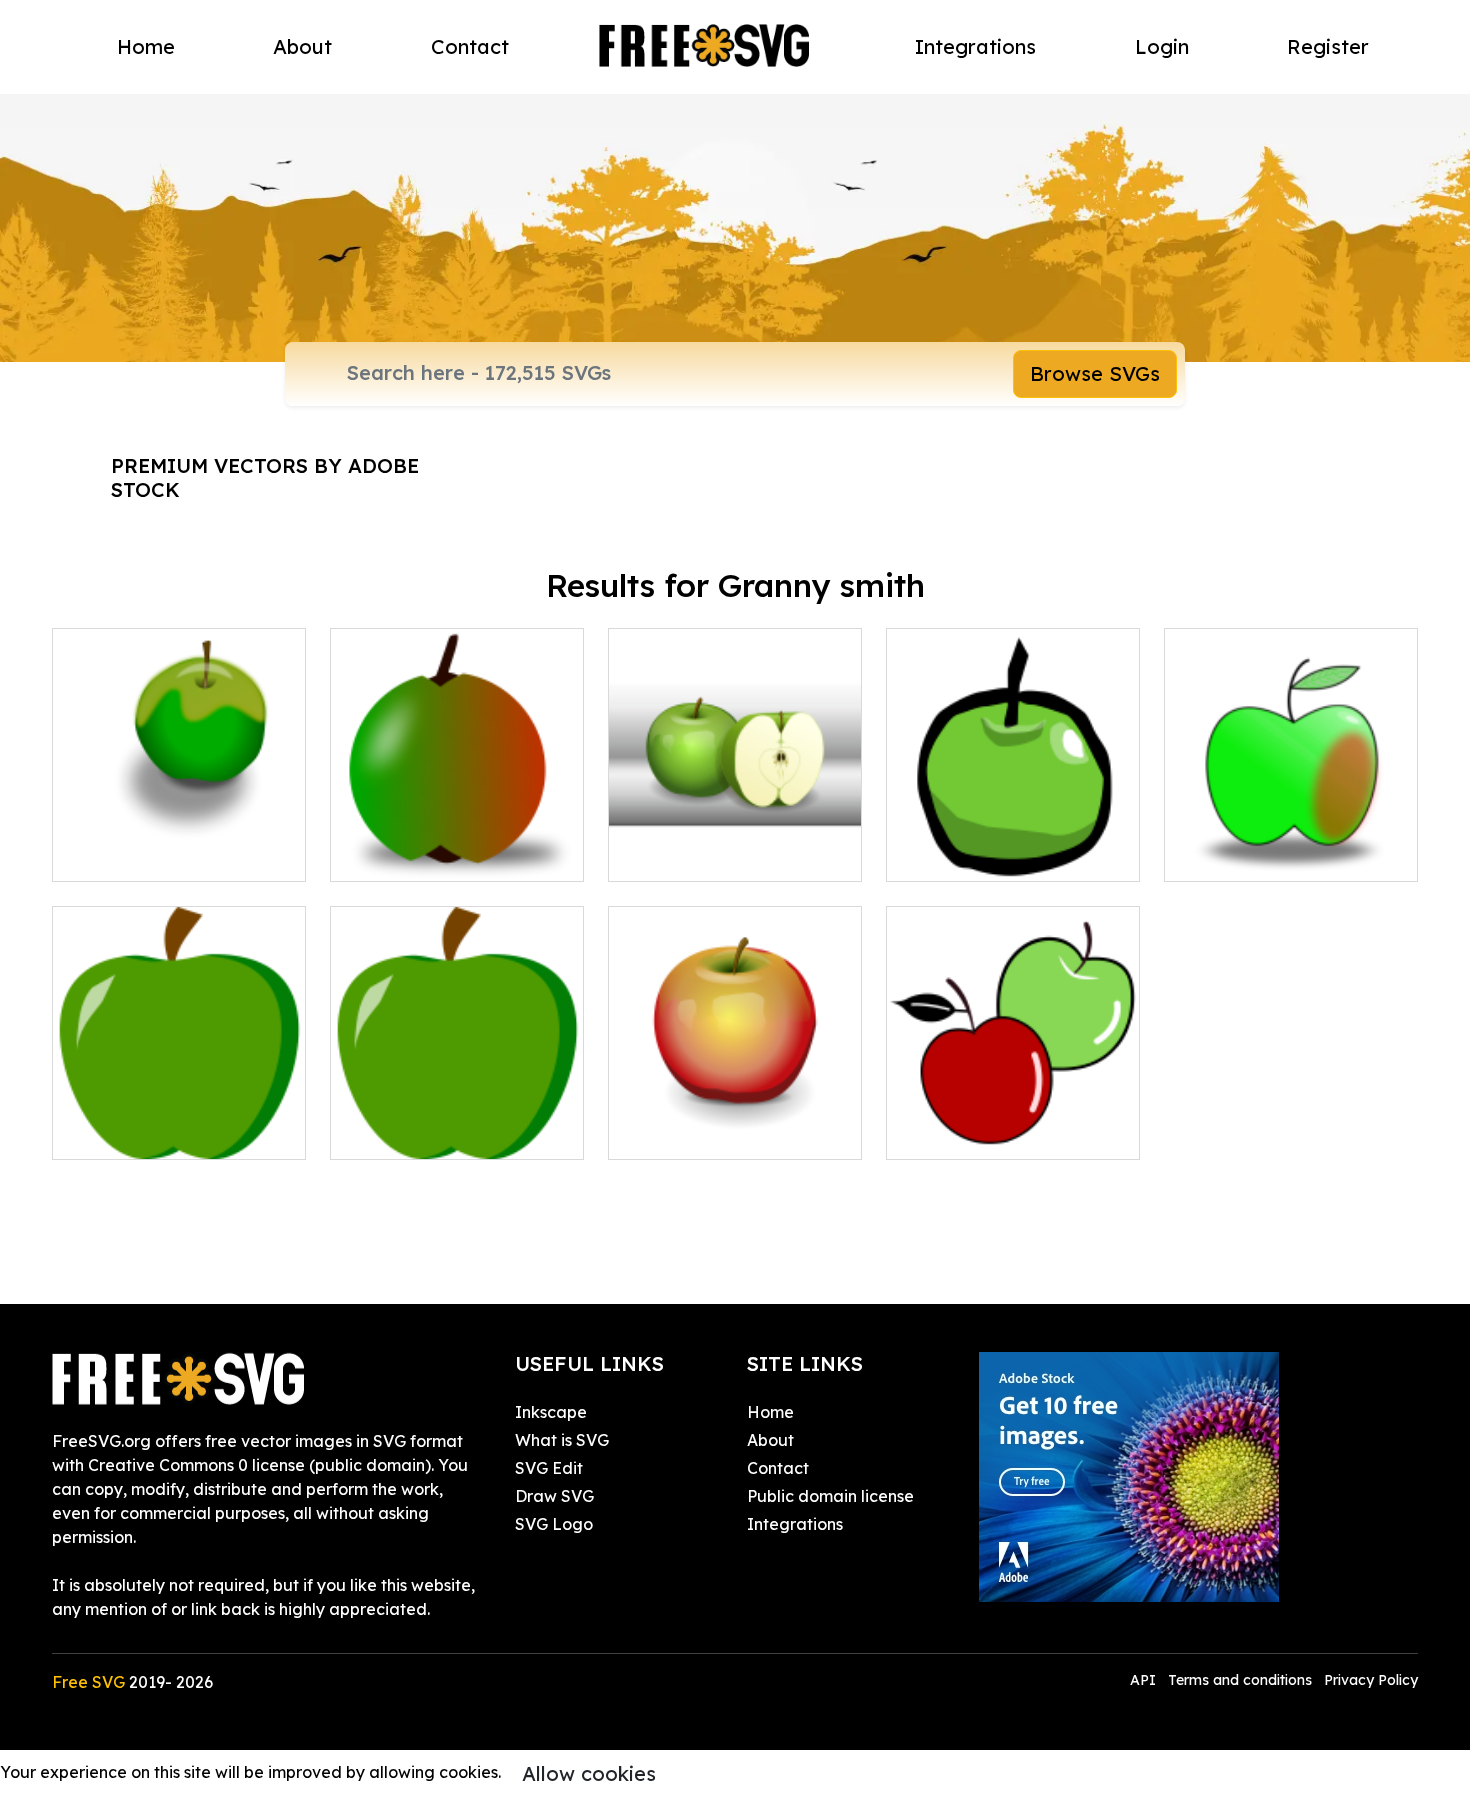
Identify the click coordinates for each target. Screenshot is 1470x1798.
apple (96, 854)
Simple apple (1236, 854)
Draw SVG (554, 1496)
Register (1328, 46)
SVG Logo (554, 1524)
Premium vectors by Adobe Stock (265, 477)
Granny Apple (126, 1132)
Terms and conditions (1240, 1680)
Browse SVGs (1095, 373)
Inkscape (551, 1412)
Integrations (975, 46)
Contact (470, 46)
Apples (934, 1132)
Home (146, 46)
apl (642, 854)
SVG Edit (549, 1468)
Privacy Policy (1371, 1680)
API (1145, 1680)
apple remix (676, 1132)
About (302, 46)
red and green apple (432, 854)
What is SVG (562, 1440)
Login (1162, 46)
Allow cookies (589, 1773)
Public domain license (830, 1496)
